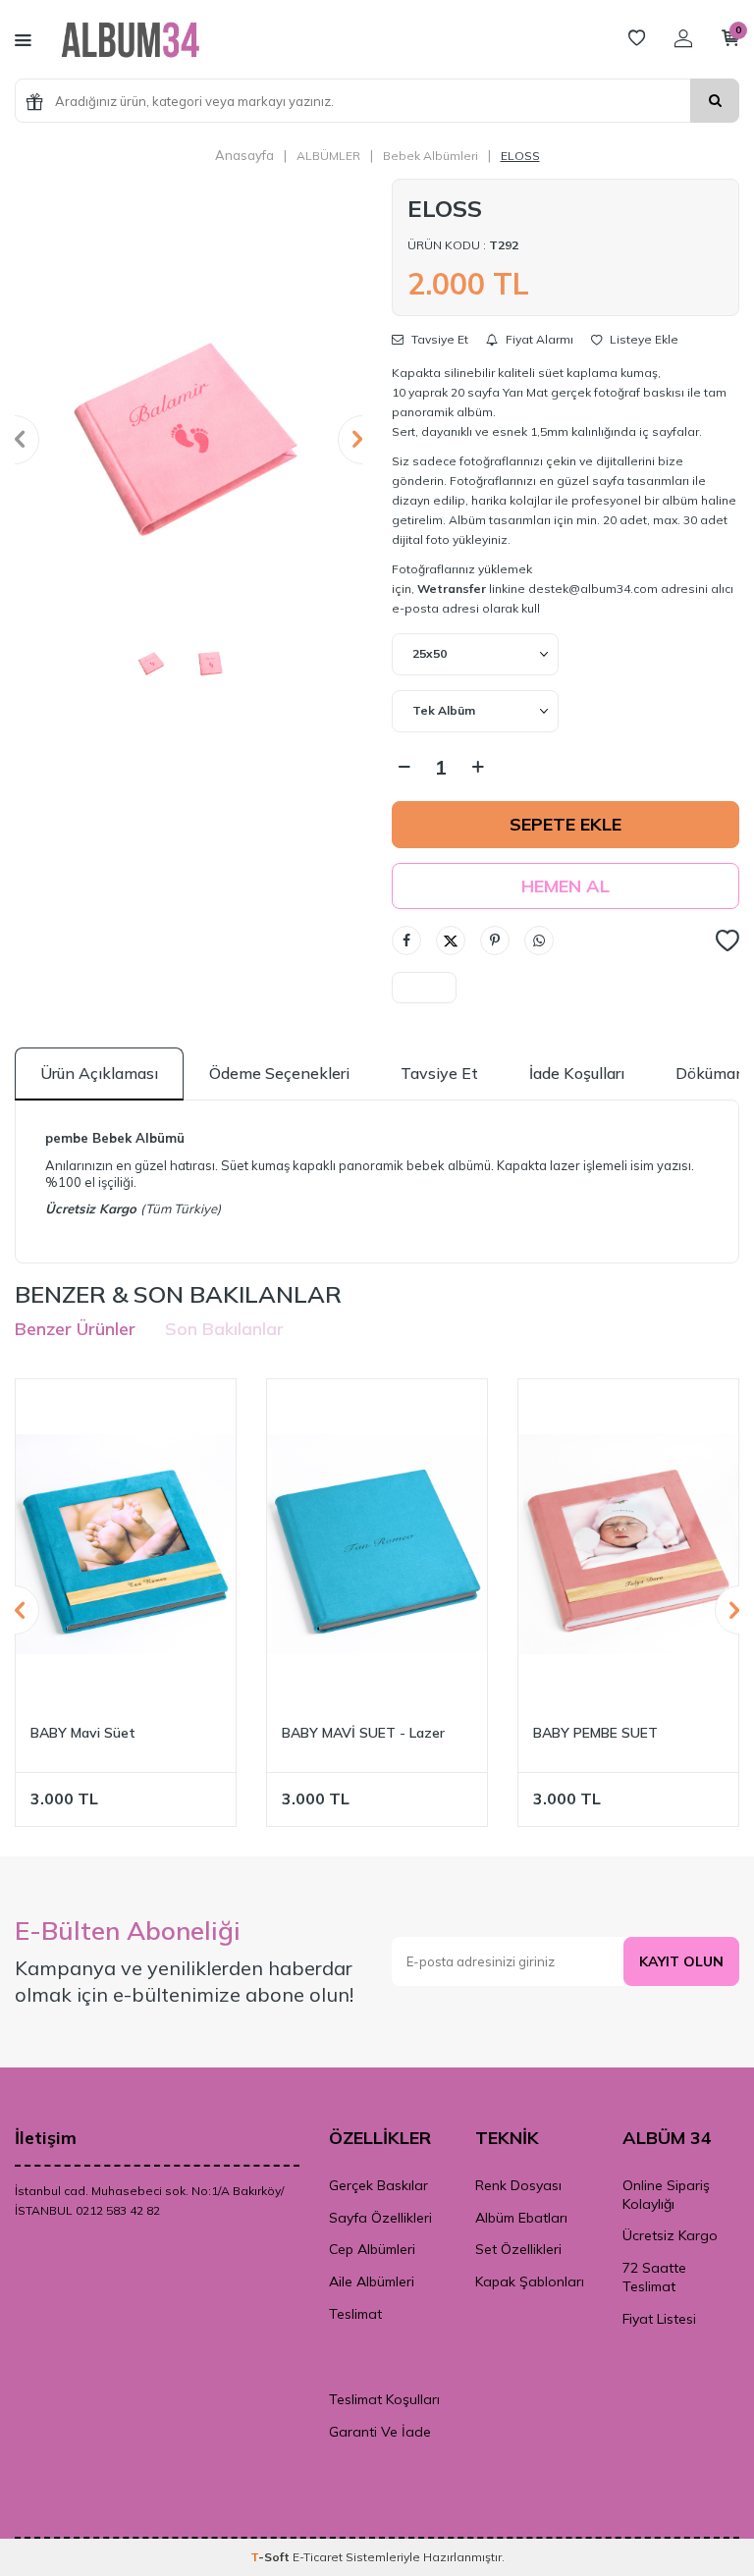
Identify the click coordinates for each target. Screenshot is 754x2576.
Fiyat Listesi (659, 2319)
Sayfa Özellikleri (380, 2218)
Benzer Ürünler (75, 1329)
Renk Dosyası (518, 2185)
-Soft (271, 2557)
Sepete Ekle (565, 824)
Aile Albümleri (372, 2281)
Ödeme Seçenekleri (279, 1073)
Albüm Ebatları (521, 2218)
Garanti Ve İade (380, 2432)
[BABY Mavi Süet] (126, 1544)
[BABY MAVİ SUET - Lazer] (377, 1544)
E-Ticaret (318, 2557)
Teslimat (355, 2314)
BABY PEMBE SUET (595, 1733)
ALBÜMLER (328, 156)
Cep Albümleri (372, 2249)
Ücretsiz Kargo (670, 2235)
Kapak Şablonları (530, 2281)
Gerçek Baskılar (378, 2185)
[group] (188, 439)
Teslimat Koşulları (384, 2399)
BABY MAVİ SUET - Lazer (363, 1733)
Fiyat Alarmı (538, 340)
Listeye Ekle (643, 340)
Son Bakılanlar (224, 1329)
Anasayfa (244, 155)
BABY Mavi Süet (83, 1733)
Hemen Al (565, 886)
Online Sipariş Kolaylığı (666, 2195)
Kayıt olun (681, 1961)
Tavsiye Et (438, 340)
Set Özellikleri (518, 2249)
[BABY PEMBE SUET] (628, 1544)
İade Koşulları (577, 1073)
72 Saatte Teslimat (654, 2277)
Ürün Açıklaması (99, 1073)
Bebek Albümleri (431, 156)
